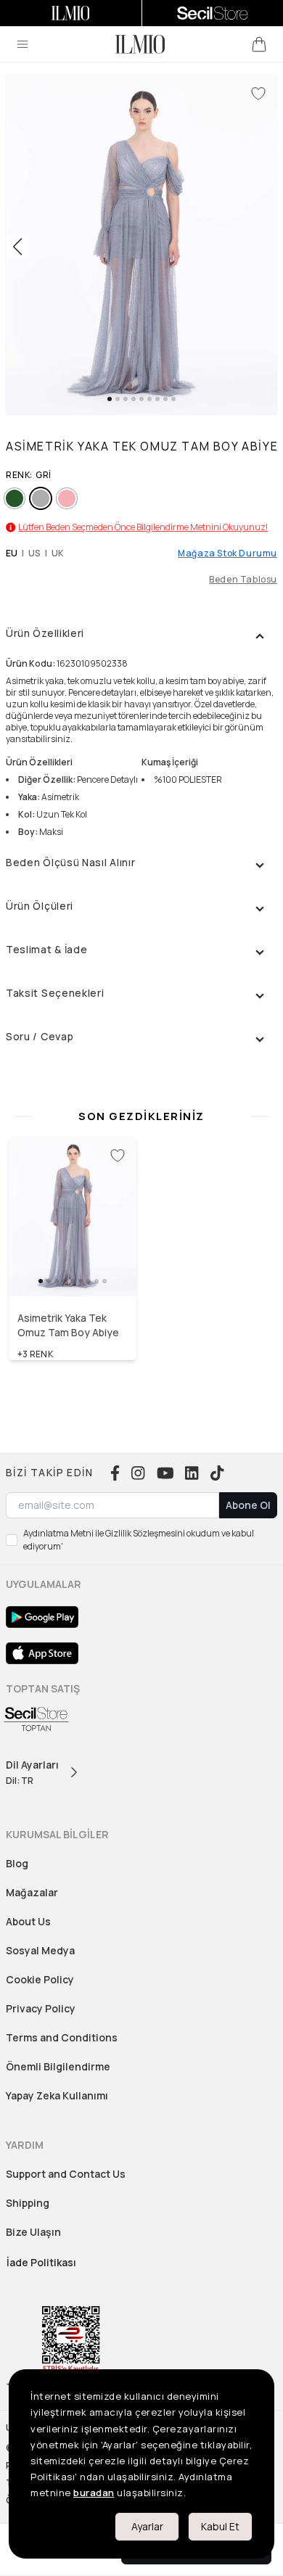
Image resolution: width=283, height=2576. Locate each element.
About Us (28, 1921)
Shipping (28, 2203)
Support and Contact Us (66, 2174)
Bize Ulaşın (33, 2232)
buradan (94, 2493)
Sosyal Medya (40, 1950)
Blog (17, 1863)
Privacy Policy (41, 2008)
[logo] (140, 44)
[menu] (22, 44)
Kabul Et (220, 2526)
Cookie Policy (40, 1979)
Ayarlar (147, 2526)
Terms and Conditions (62, 2037)
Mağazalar (32, 1892)
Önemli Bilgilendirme (58, 2066)
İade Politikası (41, 2262)
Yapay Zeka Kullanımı (57, 2095)
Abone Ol (248, 1505)
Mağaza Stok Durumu (227, 554)
